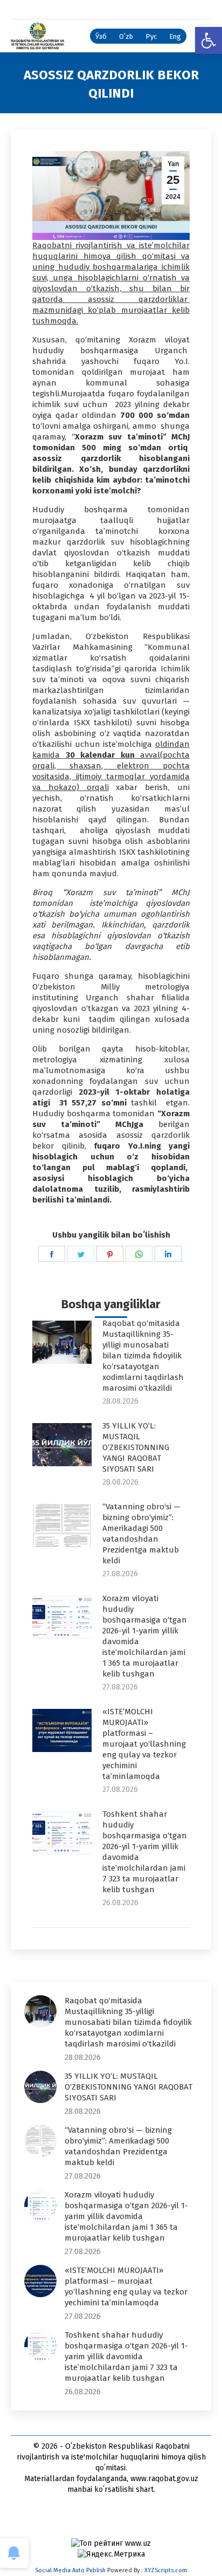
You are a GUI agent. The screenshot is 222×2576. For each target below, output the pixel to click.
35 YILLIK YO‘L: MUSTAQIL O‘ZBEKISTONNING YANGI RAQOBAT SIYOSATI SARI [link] (136, 1447)
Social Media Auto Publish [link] (70, 2570)
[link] (209, 40)
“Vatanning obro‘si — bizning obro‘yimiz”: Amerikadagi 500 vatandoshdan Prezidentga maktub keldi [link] (141, 1534)
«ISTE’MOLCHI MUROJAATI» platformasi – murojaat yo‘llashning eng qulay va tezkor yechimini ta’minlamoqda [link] (144, 1744)
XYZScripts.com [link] (166, 2570)
